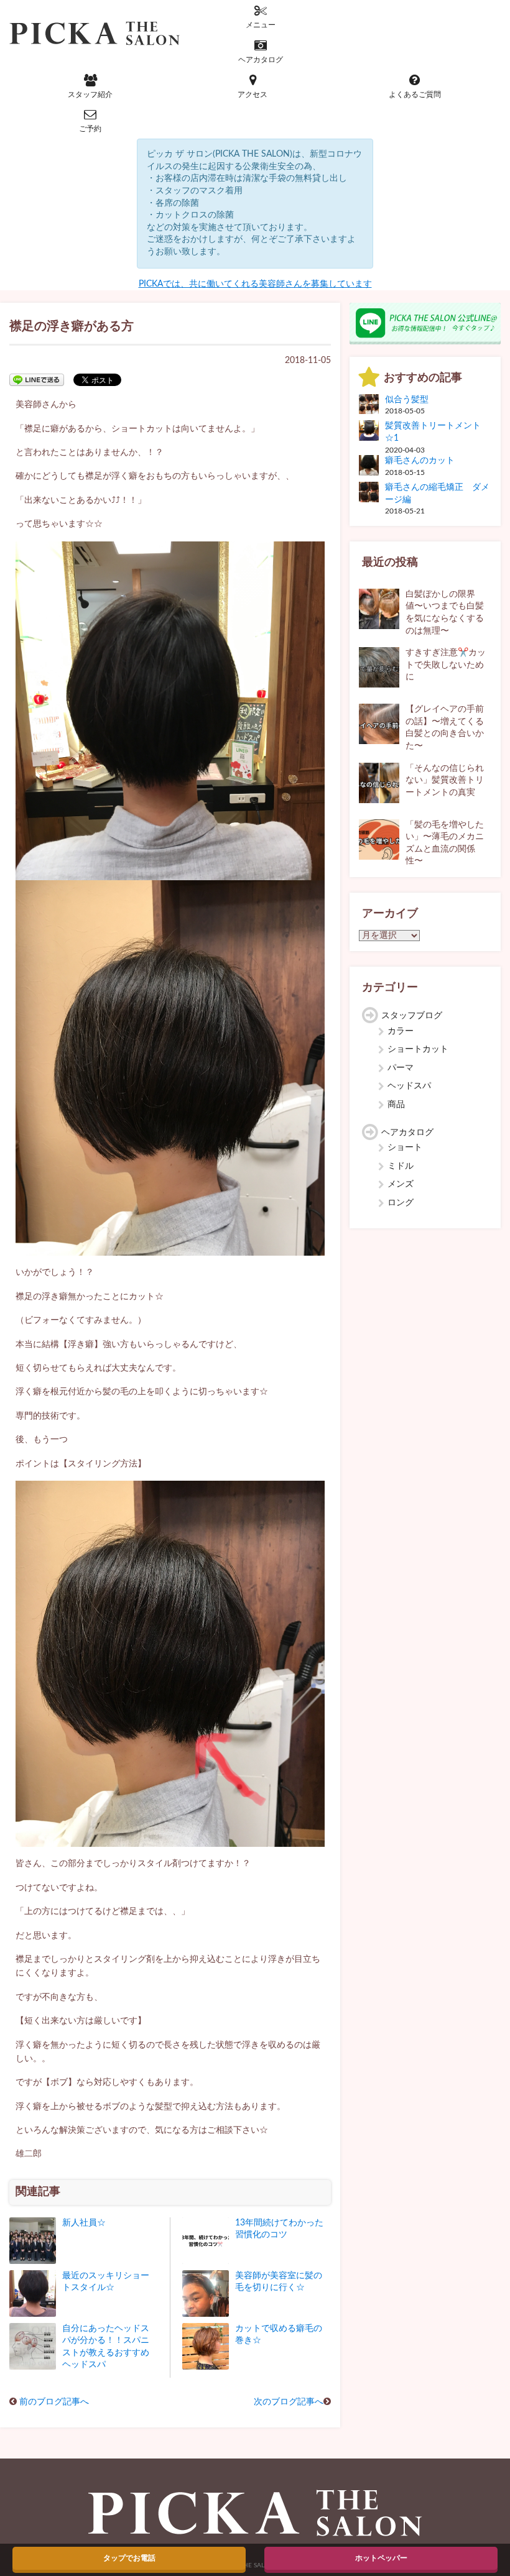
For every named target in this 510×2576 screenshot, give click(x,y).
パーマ (401, 1068)
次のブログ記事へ (289, 2402)
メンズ (401, 1184)
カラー (401, 1031)
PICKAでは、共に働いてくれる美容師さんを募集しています (255, 284)
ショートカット (418, 1049)
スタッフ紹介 (90, 94)
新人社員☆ (84, 2223)
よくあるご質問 (415, 94)
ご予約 (90, 129)
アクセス (253, 94)
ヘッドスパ (409, 1086)
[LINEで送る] (37, 379)
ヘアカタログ (261, 60)
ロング (401, 1203)
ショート (405, 1148)
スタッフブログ (412, 1016)
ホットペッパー (381, 2558)
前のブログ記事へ (54, 2402)
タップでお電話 (129, 2558)
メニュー (261, 25)
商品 (396, 1105)
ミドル (401, 1166)
